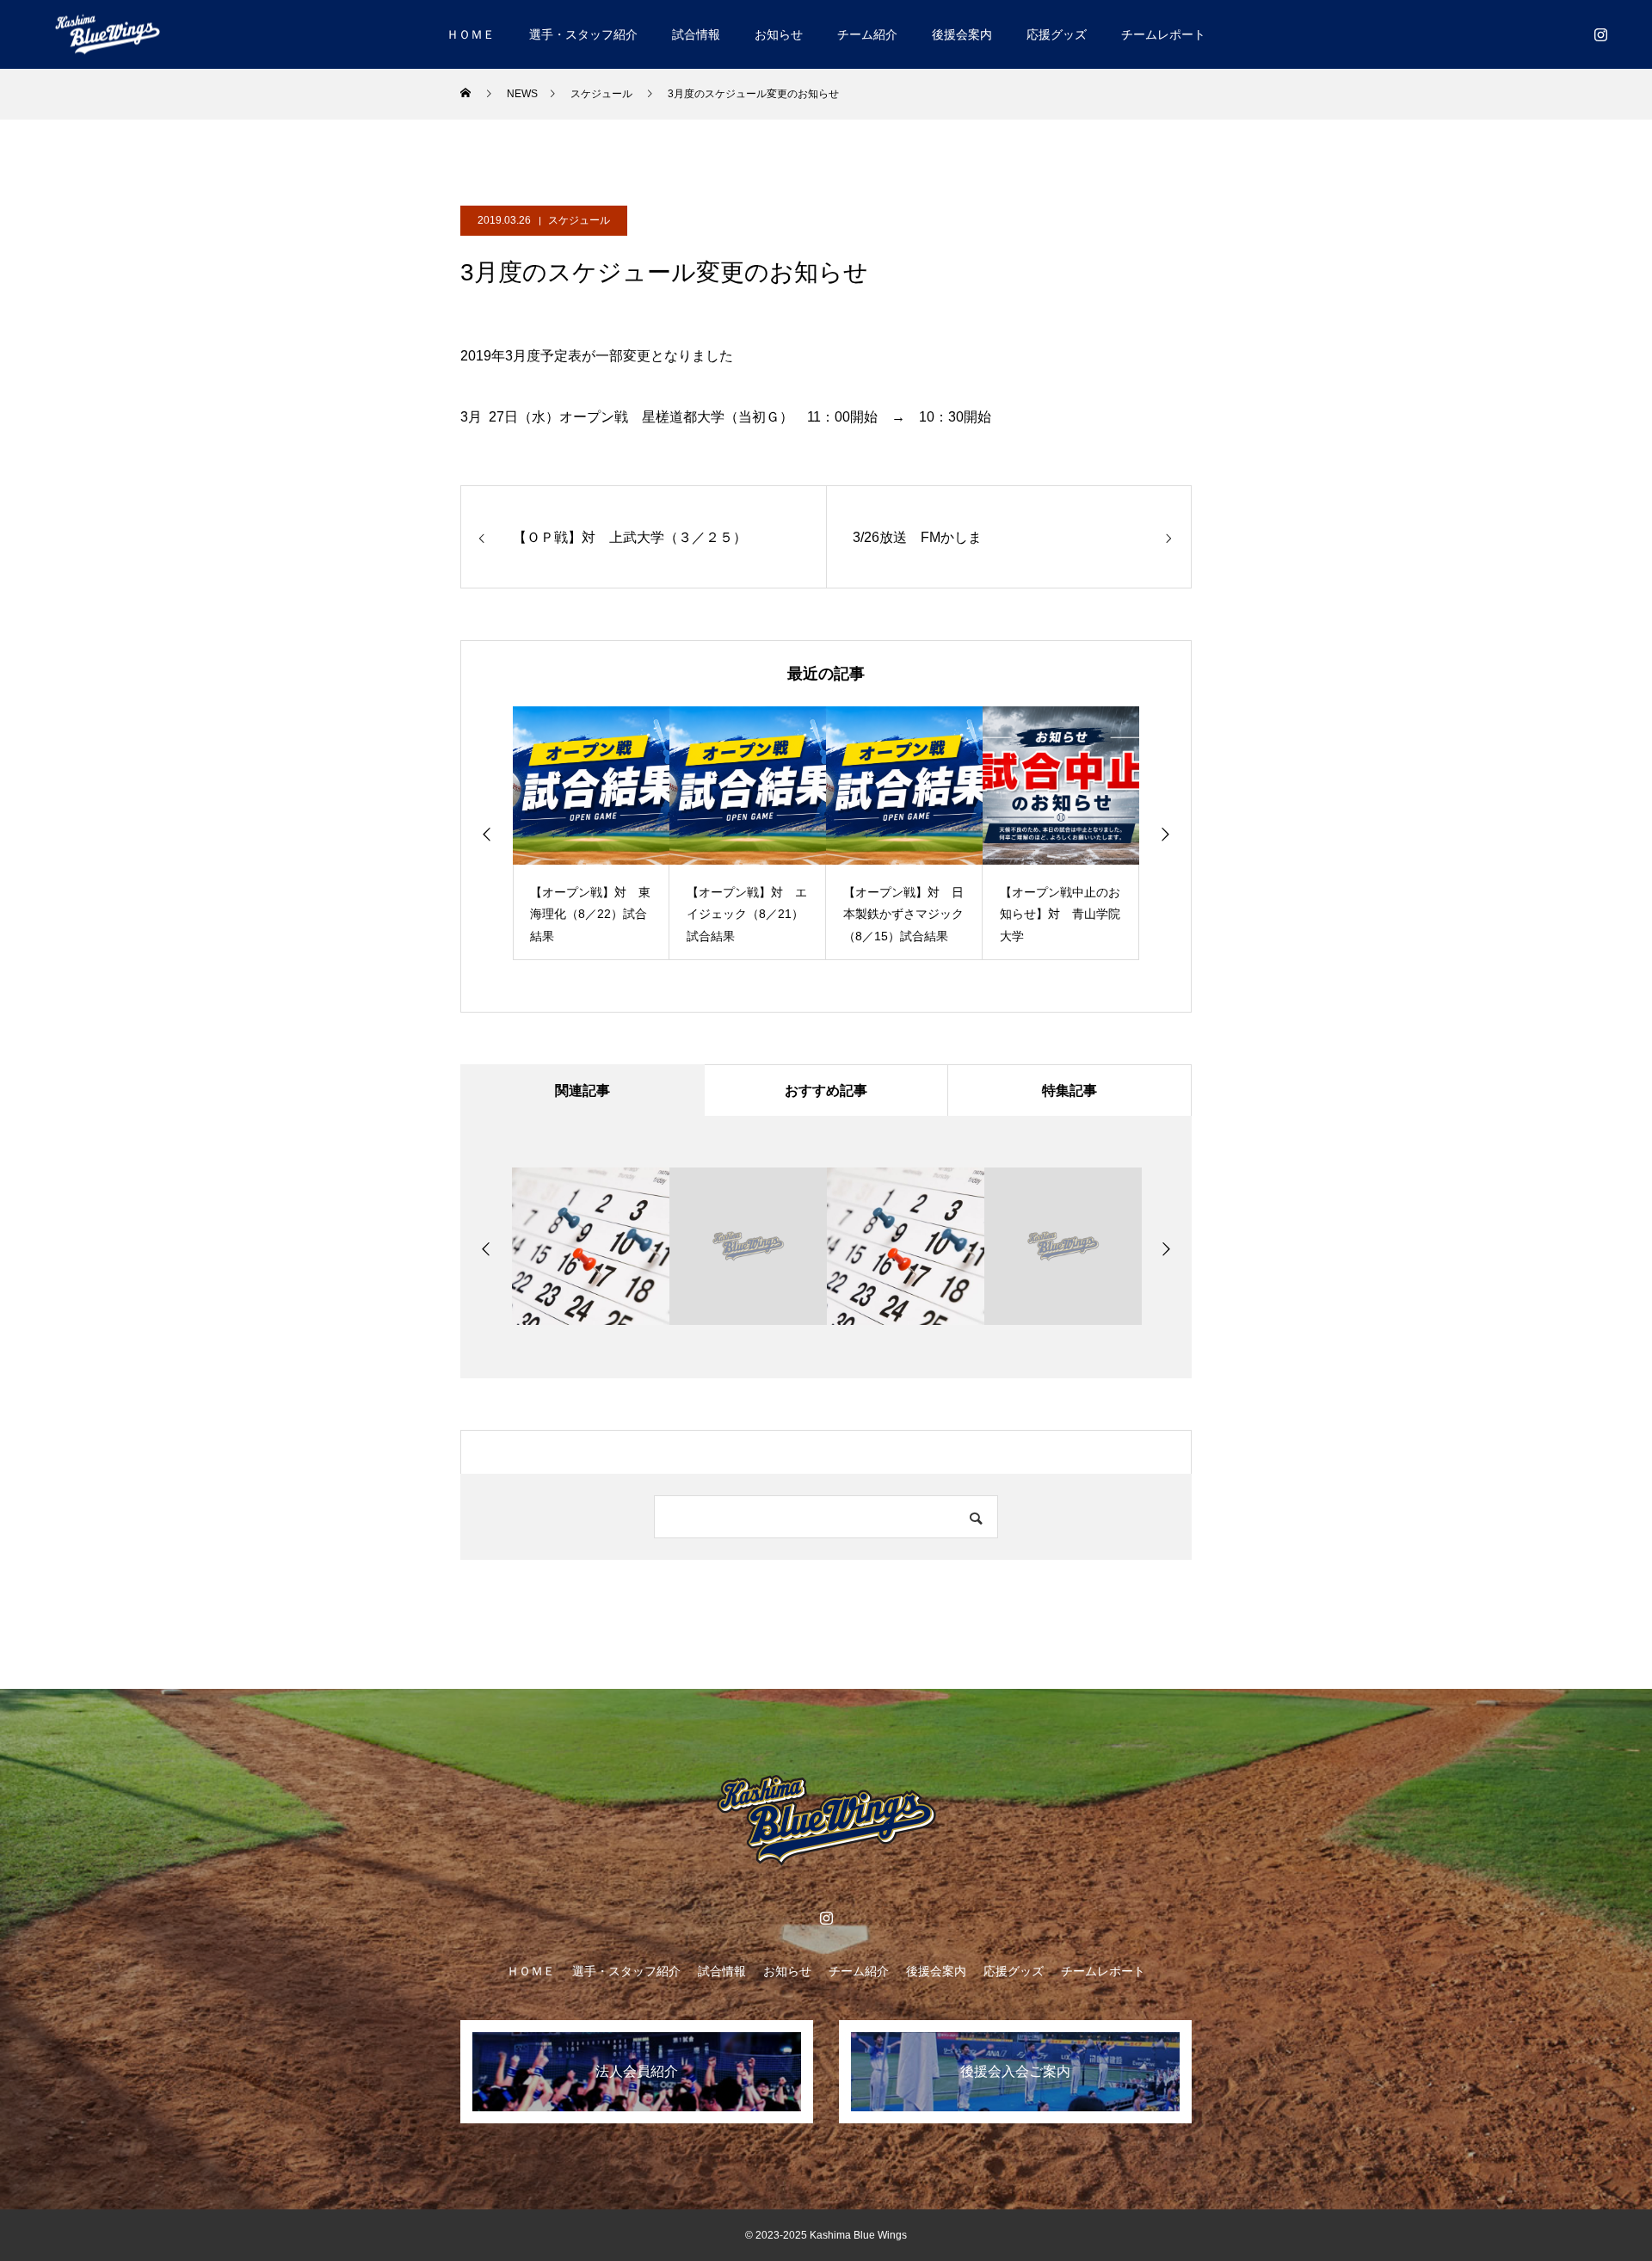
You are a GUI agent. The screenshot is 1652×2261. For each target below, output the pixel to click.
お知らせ (779, 34)
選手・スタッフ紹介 (583, 34)
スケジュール (579, 220)
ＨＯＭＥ (471, 34)
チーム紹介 (867, 34)
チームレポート (1163, 34)
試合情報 (696, 34)
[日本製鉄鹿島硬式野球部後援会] (108, 34)
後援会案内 (962, 34)
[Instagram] (1600, 34)
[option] (591, 833)
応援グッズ (1057, 34)
